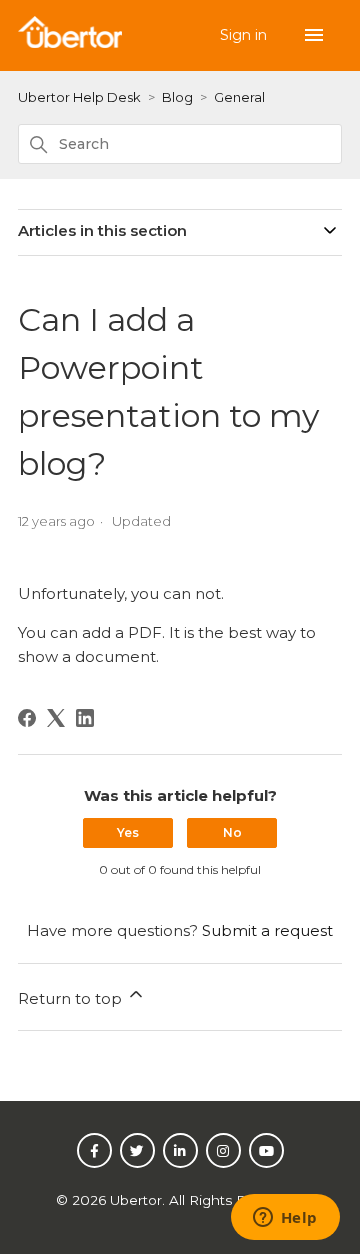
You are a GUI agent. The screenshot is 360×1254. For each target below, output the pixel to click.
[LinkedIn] (85, 718)
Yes (128, 832)
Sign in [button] (245, 35)
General (239, 97)
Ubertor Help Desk (79, 97)
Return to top (72, 998)
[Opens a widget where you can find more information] (285, 1219)
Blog (177, 97)
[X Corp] (56, 718)
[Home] (70, 42)
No (232, 832)
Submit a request (267, 930)
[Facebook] (27, 718)
